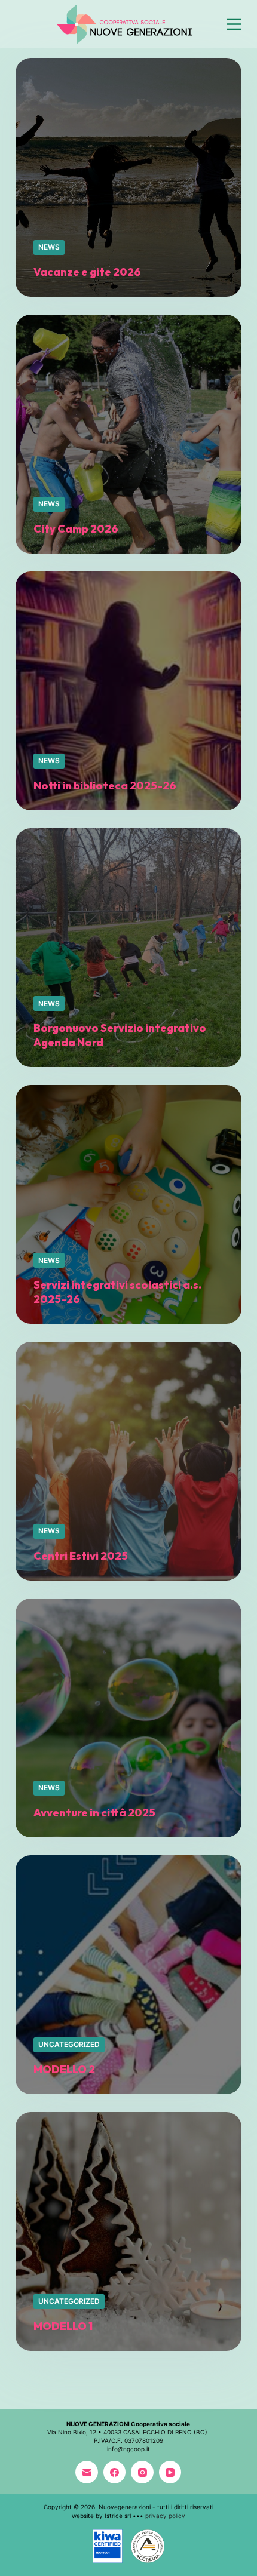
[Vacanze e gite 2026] (128, 177)
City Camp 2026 (76, 529)
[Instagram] (142, 2472)
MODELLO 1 (63, 2326)
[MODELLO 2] (128, 1975)
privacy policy (165, 2516)
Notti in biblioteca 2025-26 (105, 786)
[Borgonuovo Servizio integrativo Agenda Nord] (128, 948)
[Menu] (234, 24)
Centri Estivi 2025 (81, 1556)
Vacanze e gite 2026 (87, 272)
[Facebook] (115, 2472)
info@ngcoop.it (128, 2449)
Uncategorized (69, 2044)
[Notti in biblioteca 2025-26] (128, 691)
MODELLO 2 (64, 2069)
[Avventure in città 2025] (128, 1718)
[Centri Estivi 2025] (128, 1461)
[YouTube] (170, 2472)
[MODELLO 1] (128, 2231)
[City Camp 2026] (128, 434)
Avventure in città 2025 (94, 1813)
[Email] (87, 2472)
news (49, 247)
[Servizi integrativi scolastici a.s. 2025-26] (128, 1204)
